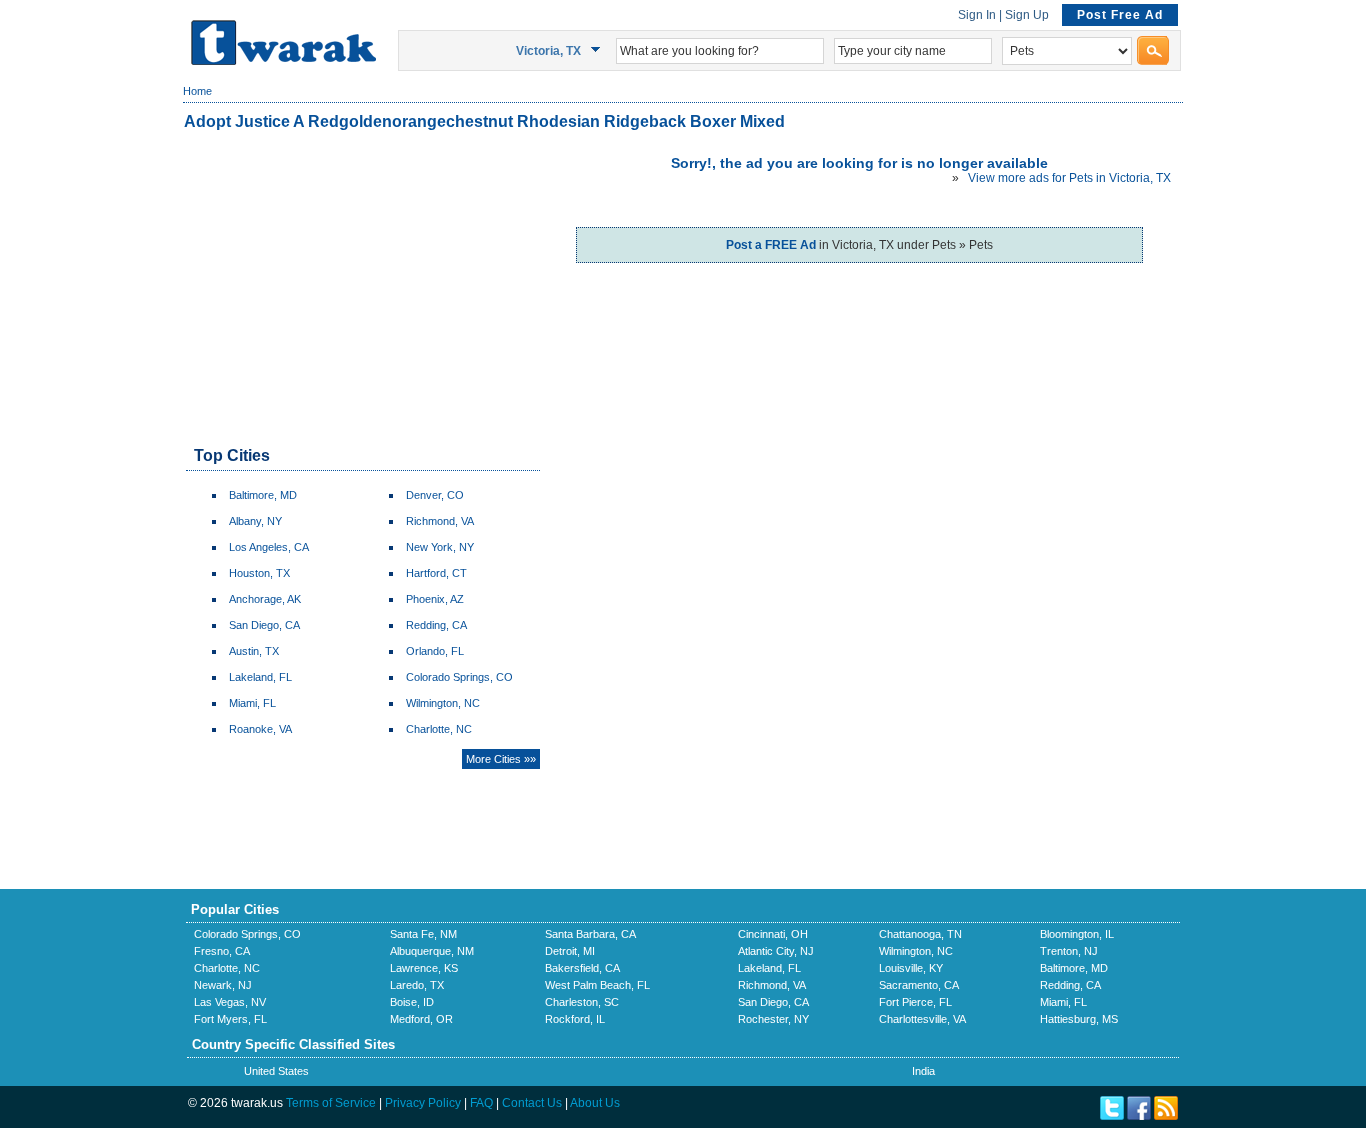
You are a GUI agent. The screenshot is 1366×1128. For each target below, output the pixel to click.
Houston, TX (259, 573)
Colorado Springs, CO (459, 677)
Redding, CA (436, 625)
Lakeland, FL (260, 677)
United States (276, 1071)
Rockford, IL (575, 1019)
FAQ (481, 1103)
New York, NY (440, 547)
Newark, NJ (223, 985)
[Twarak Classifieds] (283, 61)
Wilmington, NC (443, 703)
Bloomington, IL (1077, 934)
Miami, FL (252, 703)
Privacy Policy (423, 1103)
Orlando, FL (435, 651)
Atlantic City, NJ (776, 951)
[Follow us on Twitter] (1112, 1116)
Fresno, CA (222, 951)
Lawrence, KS (424, 968)
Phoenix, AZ (435, 599)
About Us (595, 1103)
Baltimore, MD (263, 495)
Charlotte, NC (439, 729)
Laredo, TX (417, 985)
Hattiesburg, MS (1079, 1019)
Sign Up (1027, 15)
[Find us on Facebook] (1139, 1116)
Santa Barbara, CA (590, 934)
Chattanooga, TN (920, 934)
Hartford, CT (436, 573)
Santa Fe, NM (423, 934)
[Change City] (598, 50)
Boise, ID (412, 1002)
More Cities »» (501, 759)
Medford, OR (421, 1019)
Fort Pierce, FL (915, 1002)
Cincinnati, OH (773, 934)
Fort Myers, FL (230, 1019)
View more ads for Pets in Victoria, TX (1069, 178)
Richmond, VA (440, 521)
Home (197, 91)
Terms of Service (331, 1103)
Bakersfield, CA (582, 968)
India (923, 1071)
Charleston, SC (582, 1002)
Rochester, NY (773, 1019)
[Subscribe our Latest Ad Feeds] (1166, 1116)
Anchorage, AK (265, 599)
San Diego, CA (264, 625)
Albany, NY (255, 521)
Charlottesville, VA (922, 1019)
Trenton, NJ (1069, 951)
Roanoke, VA (260, 729)
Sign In (977, 15)
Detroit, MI (570, 951)
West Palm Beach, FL (597, 985)
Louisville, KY (911, 968)
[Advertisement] (362, 290)
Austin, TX (254, 651)
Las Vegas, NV (230, 1002)
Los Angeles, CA (269, 547)
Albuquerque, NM (432, 951)
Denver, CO (435, 495)
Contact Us (532, 1103)
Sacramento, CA (919, 985)
